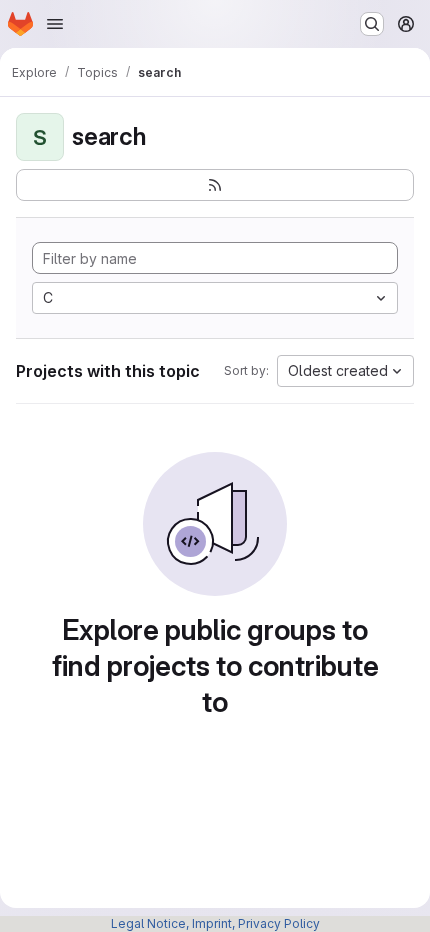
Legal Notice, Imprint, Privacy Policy (215, 923)
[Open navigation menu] (55, 24)
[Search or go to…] (372, 24)
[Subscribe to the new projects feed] (215, 185)
